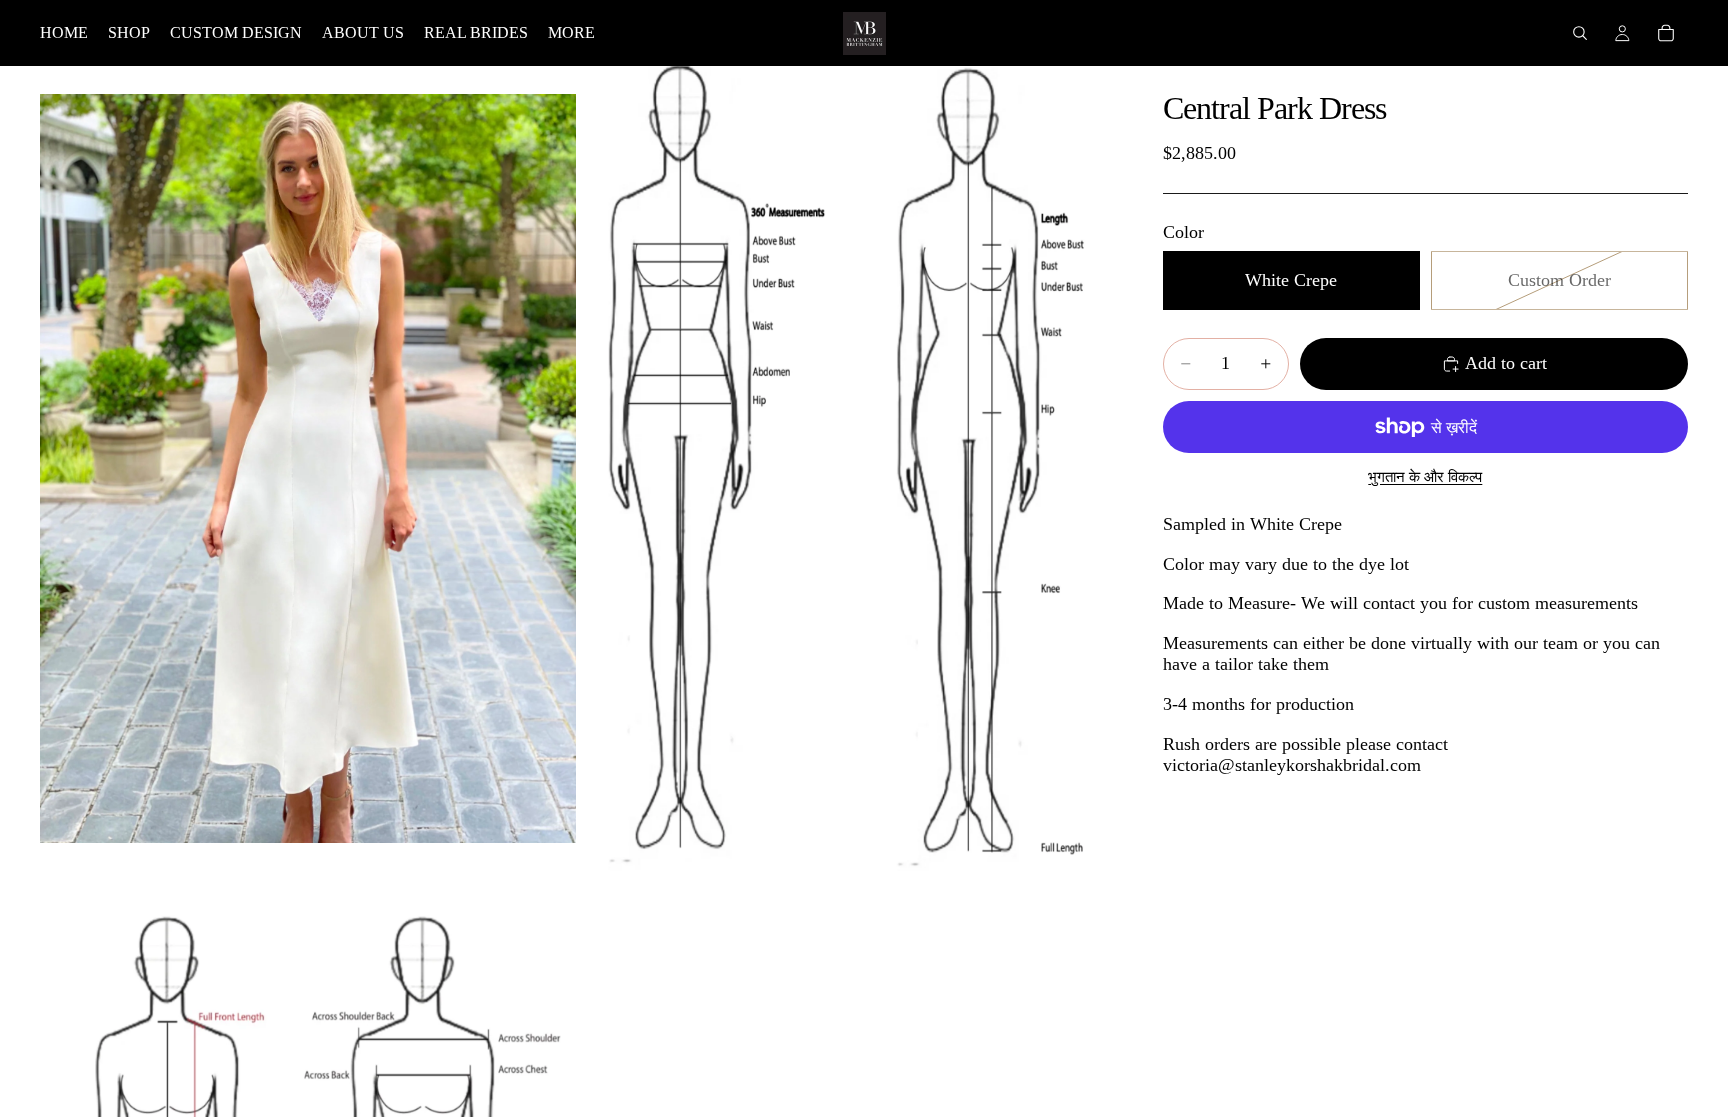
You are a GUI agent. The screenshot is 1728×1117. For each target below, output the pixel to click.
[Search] (1580, 33)
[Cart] (1666, 33)
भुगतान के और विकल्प (1425, 477)
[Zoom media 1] (308, 468)
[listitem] (571, 33)
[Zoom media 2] (847, 468)
